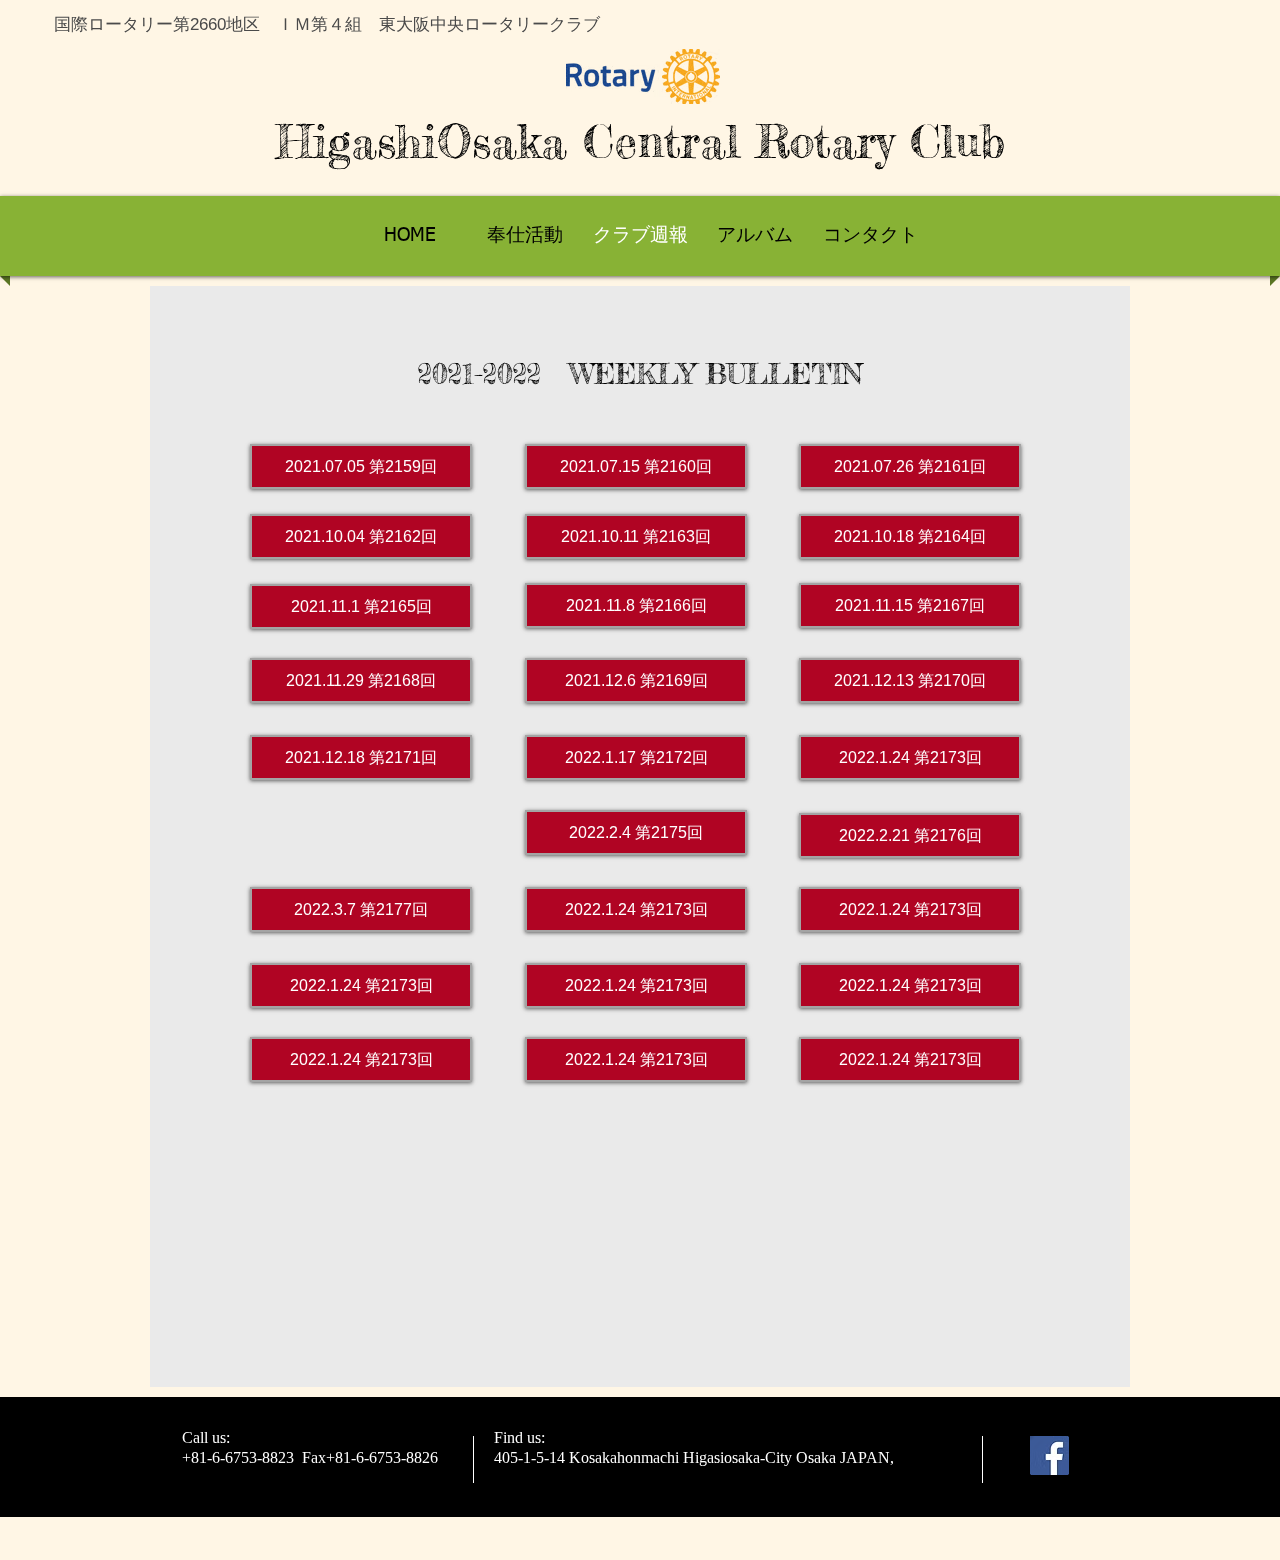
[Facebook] (1049, 1455)
